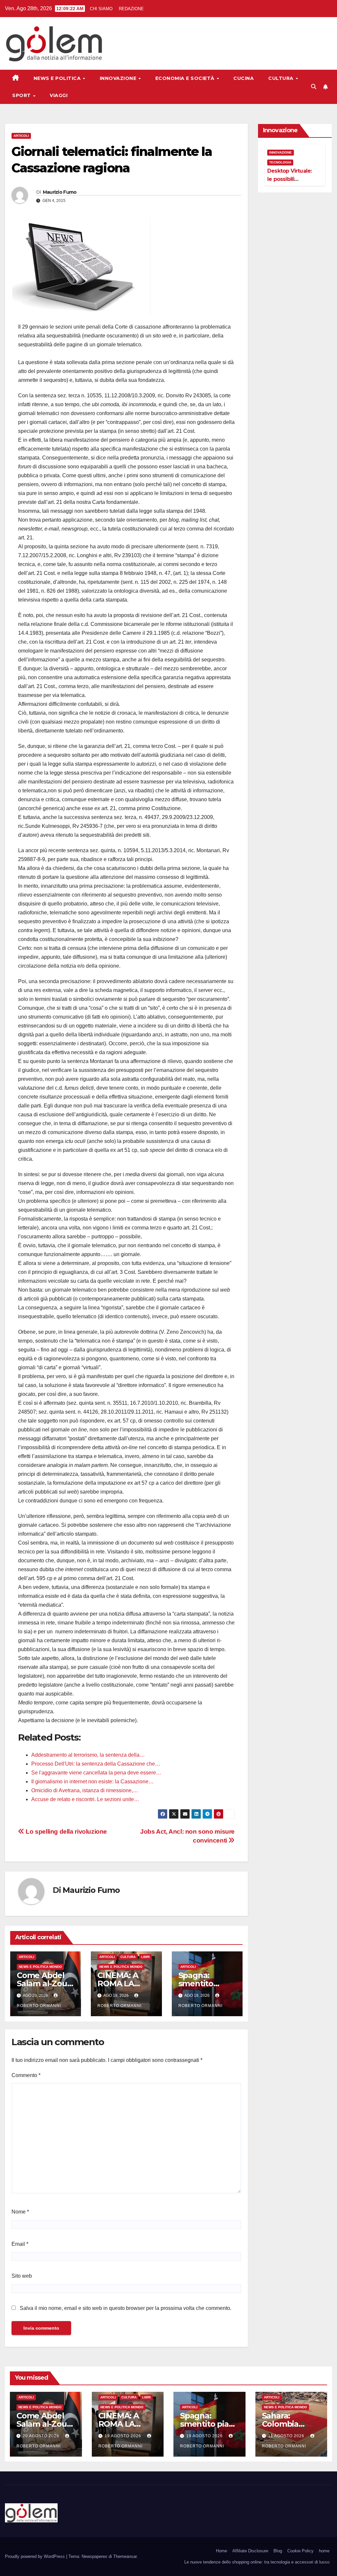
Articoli (21, 136)
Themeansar (125, 2556)
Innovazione (119, 78)
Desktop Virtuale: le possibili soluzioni (289, 179)
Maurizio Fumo (60, 192)
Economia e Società (186, 78)
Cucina (244, 78)
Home (221, 2551)
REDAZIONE (131, 9)
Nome (20, 2212)
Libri (145, 1957)
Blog (278, 2551)
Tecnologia (280, 162)
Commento (26, 2075)
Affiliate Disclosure (250, 2551)
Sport (22, 95)
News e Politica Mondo (40, 1967)
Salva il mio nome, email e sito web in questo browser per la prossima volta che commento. (126, 2308)
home (324, 2551)
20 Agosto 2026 (42, 2436)
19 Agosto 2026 (124, 2436)
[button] (314, 87)
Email (20, 2244)
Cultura (282, 78)
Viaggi (59, 95)
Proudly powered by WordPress (36, 2556)
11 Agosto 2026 (287, 2436)
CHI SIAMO (101, 9)
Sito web (22, 2276)
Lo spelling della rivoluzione (66, 1832)
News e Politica (58, 78)
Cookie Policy (300, 2551)
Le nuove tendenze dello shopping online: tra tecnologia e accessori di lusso (257, 2562)
